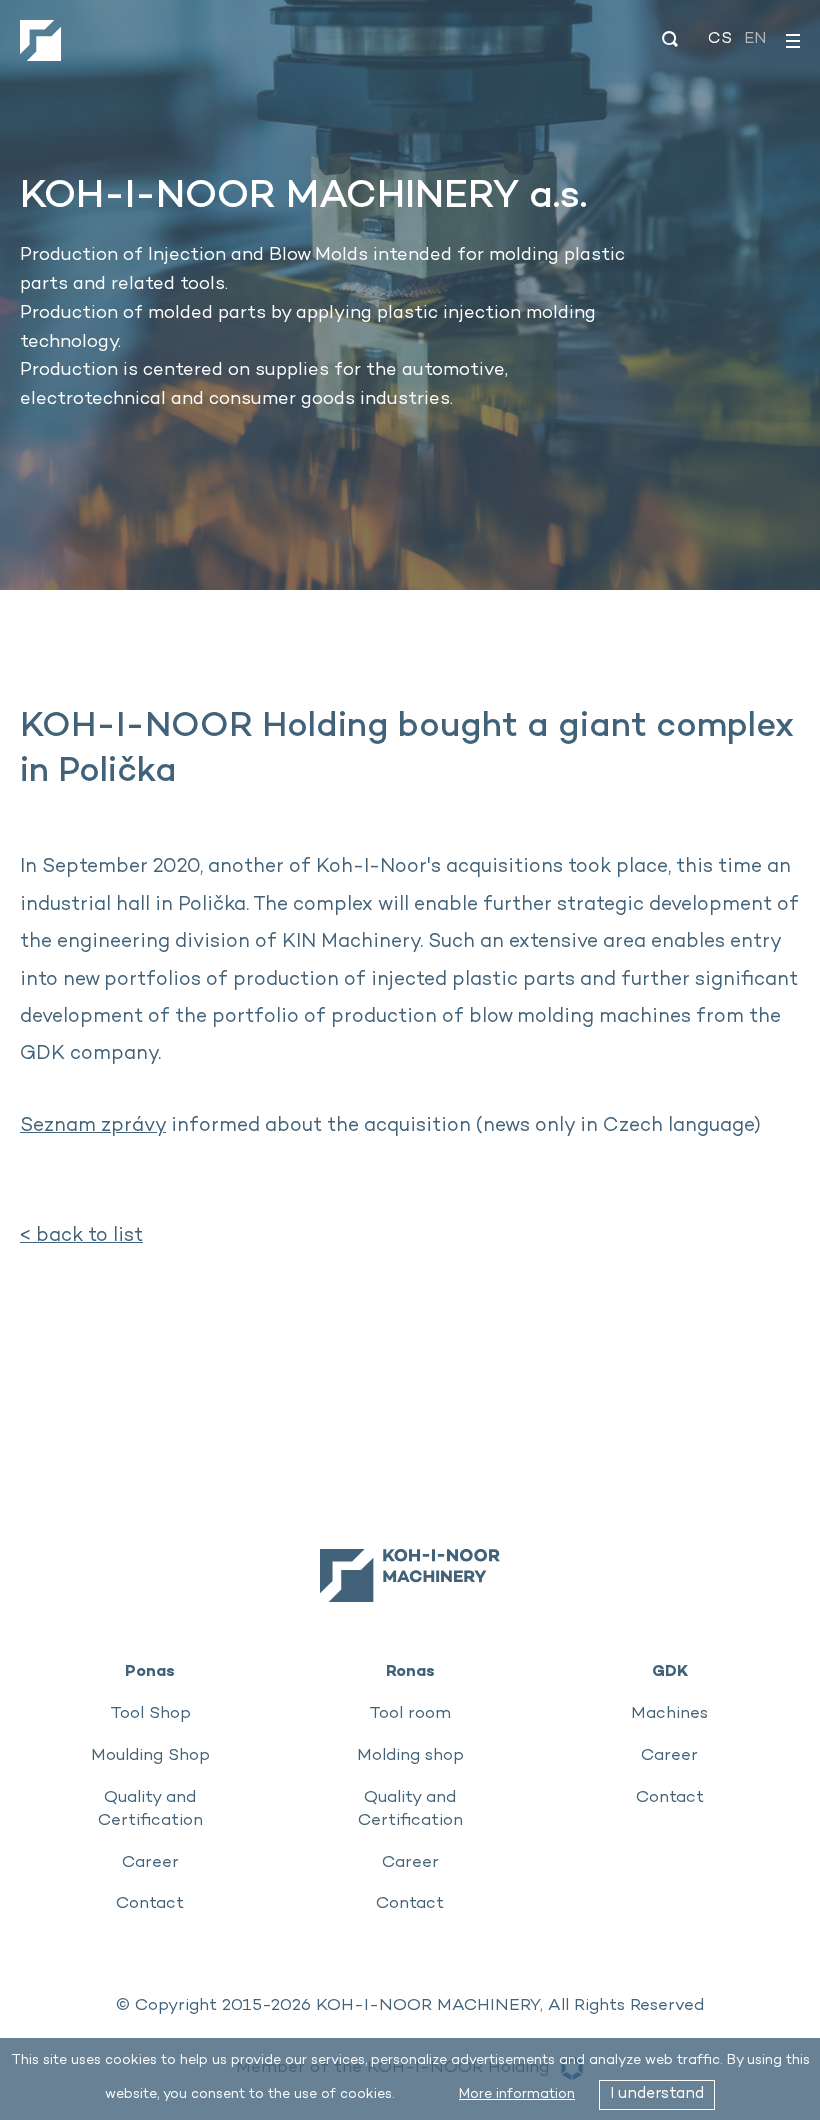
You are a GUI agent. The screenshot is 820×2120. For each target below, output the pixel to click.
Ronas (410, 1670)
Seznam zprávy (93, 1126)
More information (517, 2094)
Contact (150, 1904)
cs (720, 39)
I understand (657, 2094)
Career (150, 1863)
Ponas (150, 1670)
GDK (670, 1670)
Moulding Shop (150, 1756)
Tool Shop (150, 1714)
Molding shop (410, 1756)
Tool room (410, 1714)
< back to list (81, 1236)
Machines (669, 1714)
